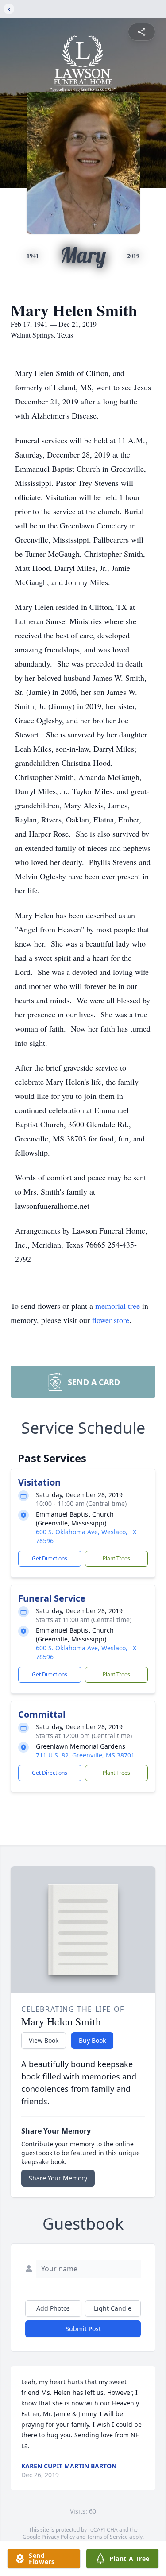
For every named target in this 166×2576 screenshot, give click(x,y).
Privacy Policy (58, 2537)
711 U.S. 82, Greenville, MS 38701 (85, 1755)
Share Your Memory (58, 2178)
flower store (111, 1320)
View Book (44, 2040)
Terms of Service (107, 2537)
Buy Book (92, 2040)
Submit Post (83, 2329)
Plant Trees (116, 1558)
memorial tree (118, 1306)
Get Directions (50, 1558)
